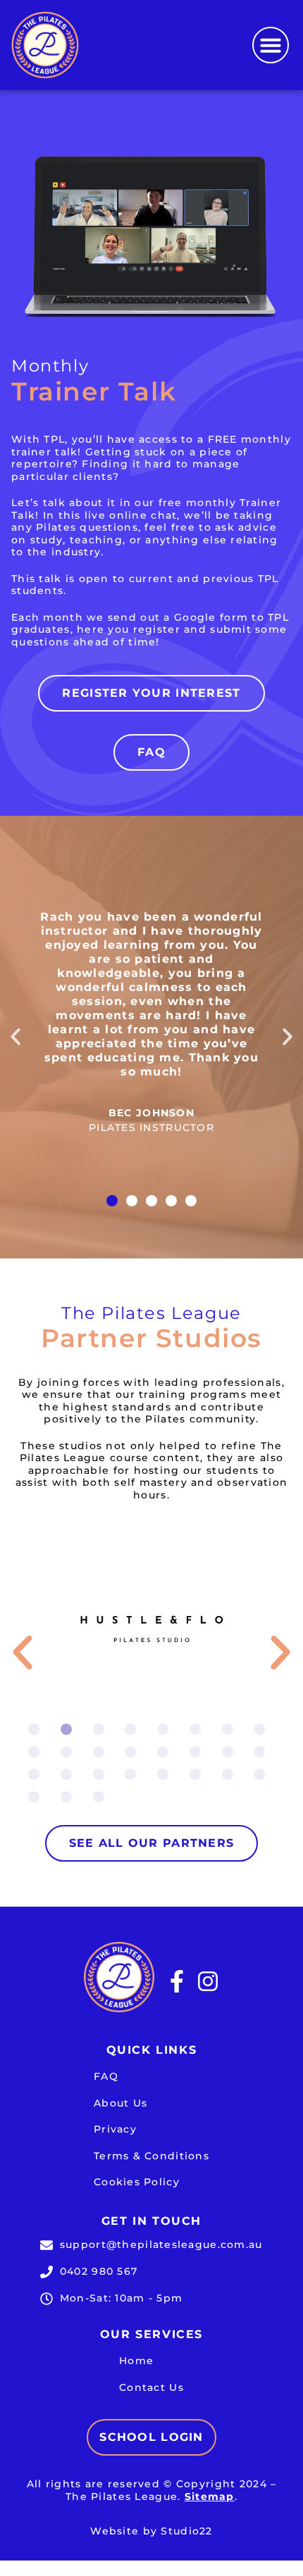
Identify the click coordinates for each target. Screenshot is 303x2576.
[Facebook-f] (177, 1981)
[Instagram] (208, 1981)
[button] (271, 45)
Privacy (115, 2129)
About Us (120, 2103)
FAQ (106, 2076)
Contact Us (151, 2387)
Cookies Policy (137, 2182)
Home (136, 2361)
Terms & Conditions (151, 2156)
